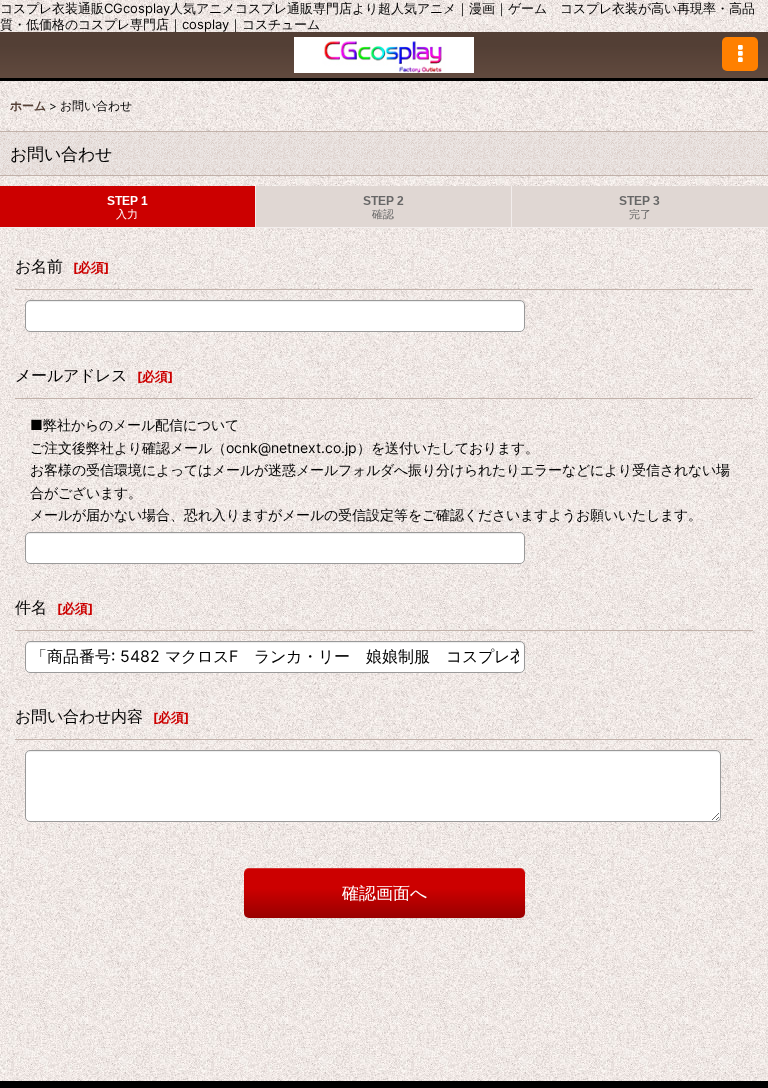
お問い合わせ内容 (79, 716)
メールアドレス (71, 375)
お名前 (39, 266)
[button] (740, 54)
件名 (31, 607)
